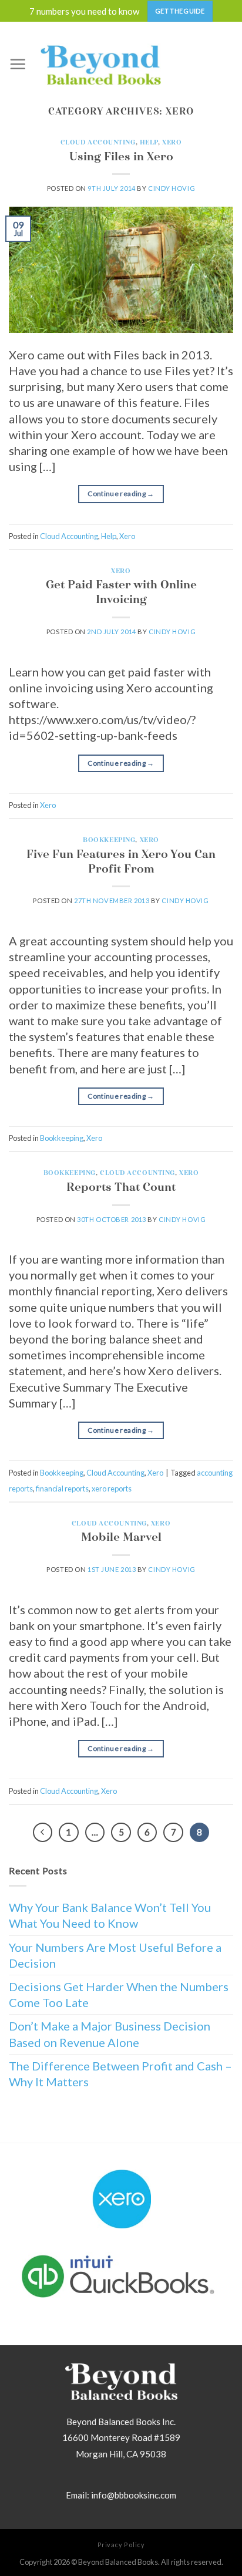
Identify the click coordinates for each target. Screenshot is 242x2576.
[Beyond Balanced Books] (100, 64)
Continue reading (121, 494)
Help (149, 142)
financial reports (62, 1489)
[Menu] (18, 64)
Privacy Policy (121, 2545)
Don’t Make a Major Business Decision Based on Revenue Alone (110, 2034)
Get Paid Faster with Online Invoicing (121, 592)
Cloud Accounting (98, 142)
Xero (172, 142)
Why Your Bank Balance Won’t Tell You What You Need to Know (110, 1915)
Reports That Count (121, 1187)
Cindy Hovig (172, 188)
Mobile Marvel (121, 1537)
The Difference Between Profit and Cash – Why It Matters (120, 2074)
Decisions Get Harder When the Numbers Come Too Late (119, 1994)
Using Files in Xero (121, 156)
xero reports (112, 1489)
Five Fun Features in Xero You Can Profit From (121, 861)
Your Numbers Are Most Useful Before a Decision (115, 1955)
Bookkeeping (109, 840)
